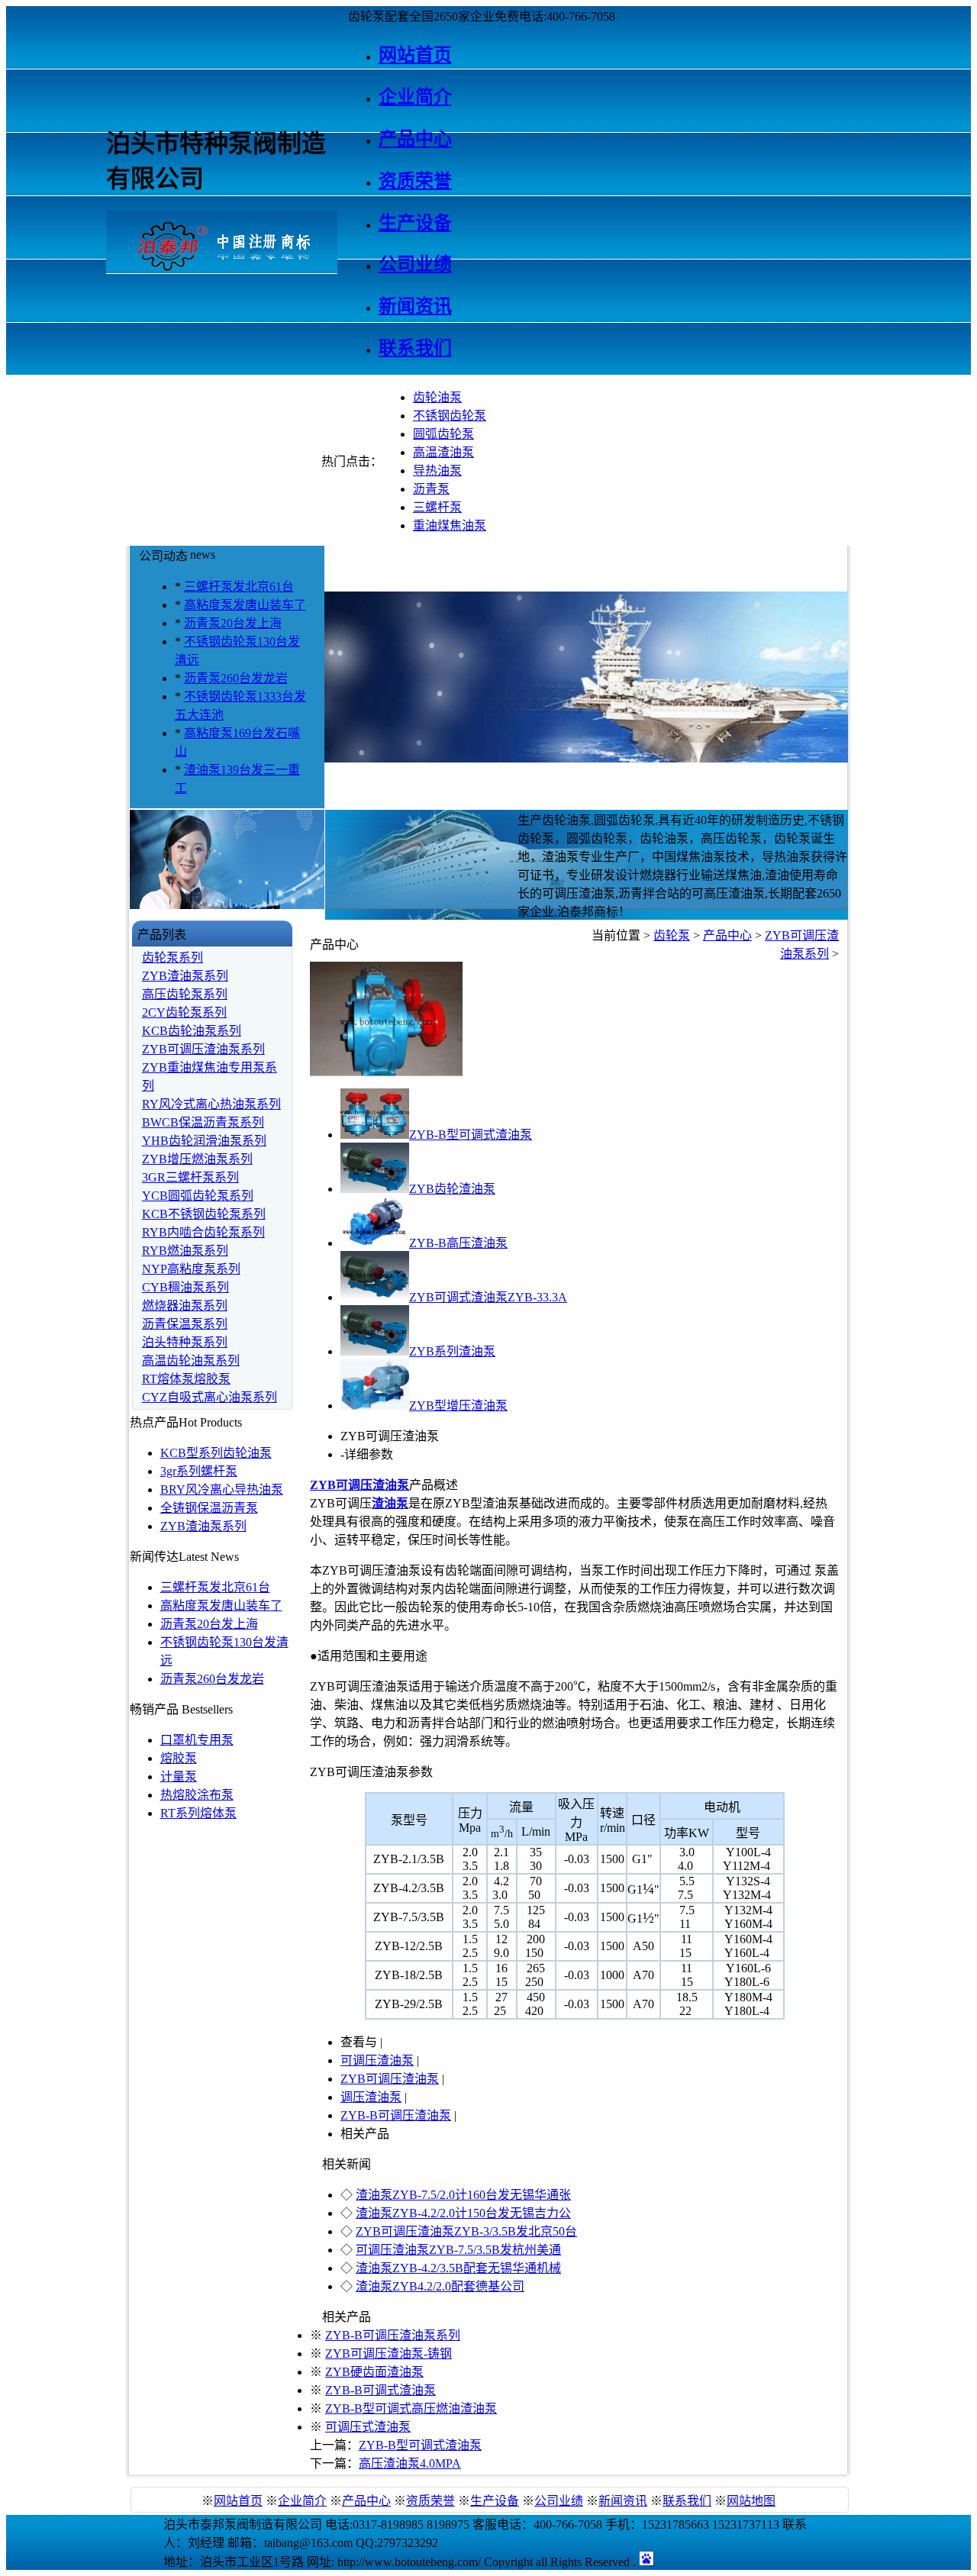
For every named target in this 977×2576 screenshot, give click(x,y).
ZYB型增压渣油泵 (458, 1406)
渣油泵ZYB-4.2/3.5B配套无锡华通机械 (458, 2268)
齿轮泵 (672, 935)
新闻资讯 (623, 2501)
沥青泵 (431, 489)
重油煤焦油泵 (450, 526)
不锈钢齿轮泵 (450, 416)
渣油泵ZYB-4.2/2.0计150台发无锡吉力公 (463, 2213)
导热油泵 (437, 471)
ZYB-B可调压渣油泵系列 (393, 2335)
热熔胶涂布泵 (197, 1795)
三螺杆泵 (437, 507)
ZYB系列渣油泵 (452, 1351)
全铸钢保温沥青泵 (209, 1508)
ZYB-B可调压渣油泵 (396, 2115)
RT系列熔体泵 (198, 1813)
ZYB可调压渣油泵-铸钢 (389, 2354)
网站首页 (238, 2501)
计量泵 (179, 1776)
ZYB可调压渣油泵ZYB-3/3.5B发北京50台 (466, 2231)
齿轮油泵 (437, 397)
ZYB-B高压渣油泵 (458, 1243)
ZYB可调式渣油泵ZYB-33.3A (488, 1297)
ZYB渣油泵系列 (203, 1526)
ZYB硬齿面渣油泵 (374, 2372)
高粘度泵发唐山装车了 (245, 605)
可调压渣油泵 (377, 2060)
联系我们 (687, 2501)
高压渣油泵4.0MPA (410, 2463)
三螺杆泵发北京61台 (239, 587)
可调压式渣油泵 (368, 2427)
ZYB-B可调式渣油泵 (380, 2390)
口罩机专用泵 (197, 1740)
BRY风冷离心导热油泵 (222, 1490)
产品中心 (727, 935)
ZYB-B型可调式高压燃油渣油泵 (411, 2408)
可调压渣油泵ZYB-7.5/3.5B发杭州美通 (458, 2250)
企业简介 (302, 2501)
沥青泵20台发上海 (233, 623)
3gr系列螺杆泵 (199, 1471)
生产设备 (495, 2501)
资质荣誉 (430, 2501)
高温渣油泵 (443, 452)
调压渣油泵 (371, 2097)
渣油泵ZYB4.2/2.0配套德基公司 (440, 2286)
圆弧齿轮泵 (443, 434)
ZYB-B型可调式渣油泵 (471, 1135)
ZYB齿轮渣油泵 (452, 1189)
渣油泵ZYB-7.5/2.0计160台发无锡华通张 (463, 2195)
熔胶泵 (179, 1758)
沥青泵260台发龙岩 (236, 678)
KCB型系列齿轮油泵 (216, 1453)
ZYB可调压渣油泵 (390, 2079)
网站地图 (751, 2501)
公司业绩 (559, 2501)
